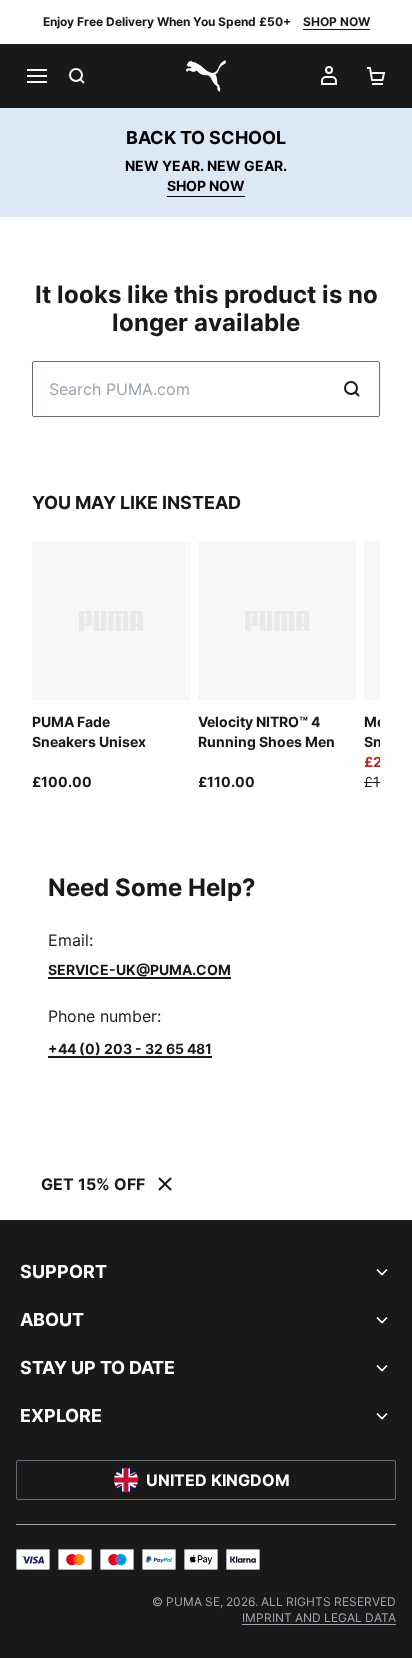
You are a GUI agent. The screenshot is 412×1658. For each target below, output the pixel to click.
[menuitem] (319, 1617)
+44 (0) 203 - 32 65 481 (130, 1048)
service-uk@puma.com (139, 969)
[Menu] (36, 76)
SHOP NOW (336, 21)
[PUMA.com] (206, 76)
